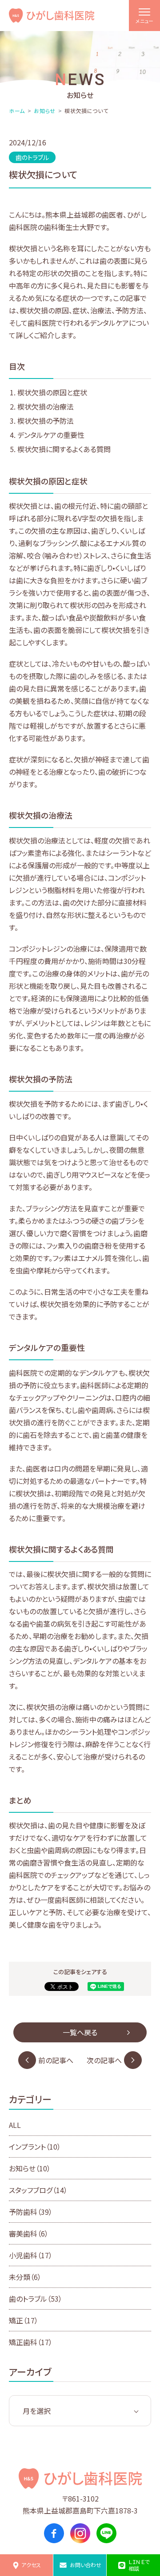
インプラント (35, 2147)
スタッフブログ (38, 2190)
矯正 (24, 2320)
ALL (15, 2125)
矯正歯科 (31, 2342)
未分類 (25, 2277)
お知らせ (44, 111)
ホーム (17, 111)
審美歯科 (29, 2233)
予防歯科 (31, 2212)
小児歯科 (31, 2255)
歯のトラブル (36, 2299)
